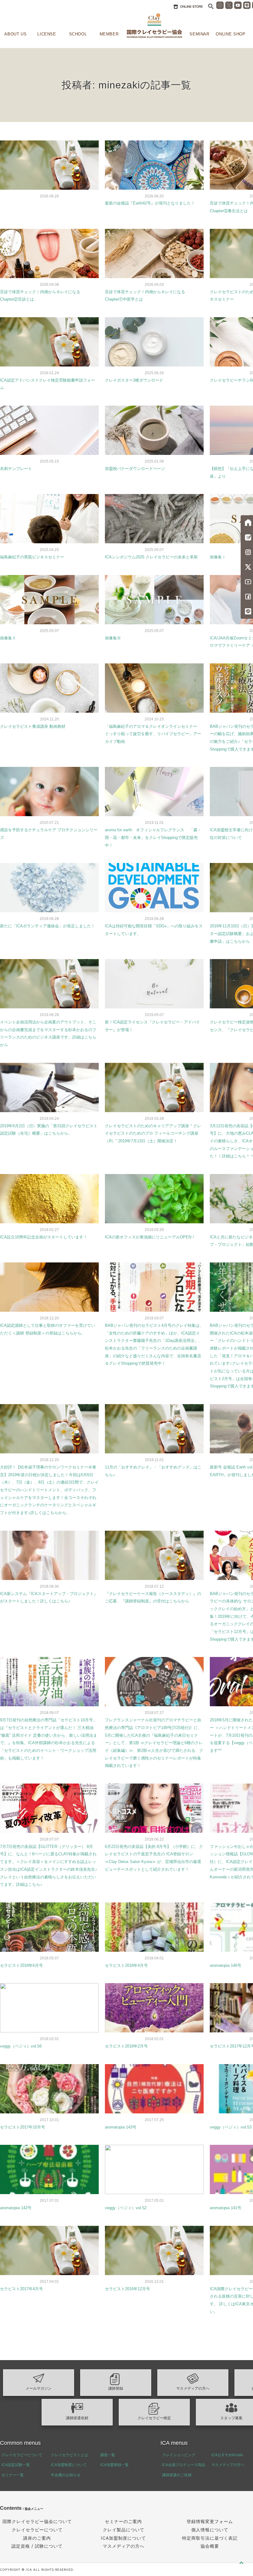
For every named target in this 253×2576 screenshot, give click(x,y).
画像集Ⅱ (8, 638)
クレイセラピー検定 (154, 2418)
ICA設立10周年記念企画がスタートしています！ (44, 1237)
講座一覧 (108, 2455)
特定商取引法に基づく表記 (210, 2538)
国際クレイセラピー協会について (37, 2521)
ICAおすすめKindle (227, 2455)
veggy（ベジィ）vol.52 (126, 2208)
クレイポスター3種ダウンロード (134, 380)
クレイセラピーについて (22, 2455)
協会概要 (210, 2546)
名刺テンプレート (16, 469)
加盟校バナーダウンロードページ (135, 469)
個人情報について (210, 2530)
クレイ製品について (124, 2530)
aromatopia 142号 (16, 2208)
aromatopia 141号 (226, 2208)
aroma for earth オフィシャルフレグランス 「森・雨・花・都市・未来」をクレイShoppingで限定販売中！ (153, 837)
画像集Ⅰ (218, 557)
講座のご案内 (37, 2538)
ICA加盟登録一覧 (114, 2465)
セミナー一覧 (13, 2475)
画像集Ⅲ (113, 638)
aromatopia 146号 (226, 1965)
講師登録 (116, 2388)
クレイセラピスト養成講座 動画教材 (33, 726)
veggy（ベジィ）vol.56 (21, 2046)
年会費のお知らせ (66, 2475)
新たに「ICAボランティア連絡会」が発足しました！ (48, 926)
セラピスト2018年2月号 (126, 2046)
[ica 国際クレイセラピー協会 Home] (154, 26)
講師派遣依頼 (77, 2418)
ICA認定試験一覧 (16, 2465)
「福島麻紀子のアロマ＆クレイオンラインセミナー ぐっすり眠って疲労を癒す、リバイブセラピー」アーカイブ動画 (153, 734)
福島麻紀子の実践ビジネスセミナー (32, 557)
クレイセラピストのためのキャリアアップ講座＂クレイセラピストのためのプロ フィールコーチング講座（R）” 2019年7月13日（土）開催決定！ (153, 1133)
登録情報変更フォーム (210, 2521)
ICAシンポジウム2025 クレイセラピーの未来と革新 (151, 557)
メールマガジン (39, 2388)
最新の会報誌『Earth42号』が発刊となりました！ (150, 203)
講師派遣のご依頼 (177, 2475)
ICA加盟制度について (69, 2465)
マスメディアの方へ (193, 2388)
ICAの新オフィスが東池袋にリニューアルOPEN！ (150, 1237)
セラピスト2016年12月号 (127, 2289)
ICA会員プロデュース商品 (184, 2465)
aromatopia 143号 (121, 2127)
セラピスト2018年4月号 (126, 1965)
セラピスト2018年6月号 (21, 1965)
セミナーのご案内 (123, 2521)
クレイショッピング (179, 2455)
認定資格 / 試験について (37, 2546)
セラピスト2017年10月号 (23, 2127)
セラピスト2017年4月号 (21, 2289)
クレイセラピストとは (69, 2455)
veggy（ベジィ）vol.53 (231, 2127)
